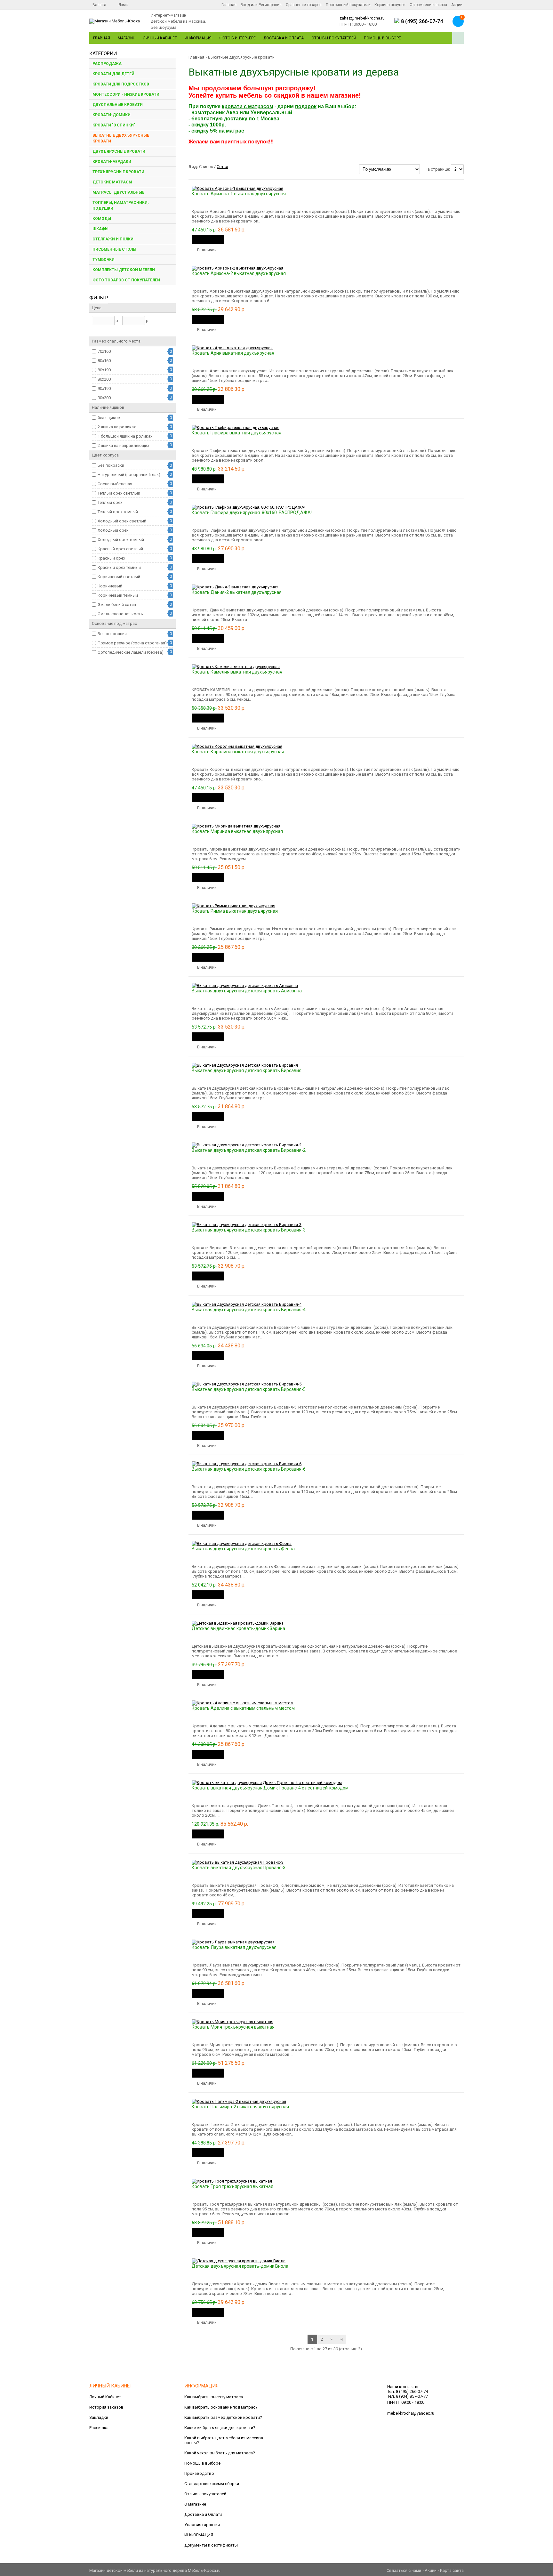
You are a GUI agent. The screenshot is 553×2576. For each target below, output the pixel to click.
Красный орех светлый (120, 549)
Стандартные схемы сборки (212, 2484)
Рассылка (99, 2428)
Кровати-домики (112, 115)
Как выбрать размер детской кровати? (223, 2417)
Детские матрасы (112, 182)
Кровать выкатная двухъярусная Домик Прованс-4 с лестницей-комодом (270, 1788)
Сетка (222, 167)
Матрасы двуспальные (118, 192)
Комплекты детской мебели (124, 270)
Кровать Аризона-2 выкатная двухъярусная (239, 273)
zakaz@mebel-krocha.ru (362, 18)
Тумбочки (104, 260)
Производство (199, 2473)
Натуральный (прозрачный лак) (129, 475)
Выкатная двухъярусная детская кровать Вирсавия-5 (249, 1389)
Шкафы (100, 229)
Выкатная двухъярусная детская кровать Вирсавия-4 (249, 1310)
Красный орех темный (119, 567)
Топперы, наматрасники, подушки (120, 206)
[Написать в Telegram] (397, 22)
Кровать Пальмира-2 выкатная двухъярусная (240, 2107)
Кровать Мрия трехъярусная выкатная (233, 2027)
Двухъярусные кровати (119, 151)
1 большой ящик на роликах (125, 436)
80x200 (104, 379)
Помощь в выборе (382, 38)
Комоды (102, 219)
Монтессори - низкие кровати (126, 94)
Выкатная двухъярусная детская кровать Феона (243, 1549)
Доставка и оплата (284, 38)
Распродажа (107, 64)
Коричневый (110, 586)
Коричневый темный (118, 595)
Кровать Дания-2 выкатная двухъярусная (237, 592)
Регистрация (270, 5)
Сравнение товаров (304, 5)
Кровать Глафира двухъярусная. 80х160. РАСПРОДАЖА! (252, 513)
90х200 (104, 398)
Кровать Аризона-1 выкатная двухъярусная (239, 194)
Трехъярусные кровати (118, 172)
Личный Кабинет (160, 38)
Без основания (112, 634)
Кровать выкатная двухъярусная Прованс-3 (239, 1868)
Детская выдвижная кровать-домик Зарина (238, 1628)
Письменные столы (114, 249)
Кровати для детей (113, 74)
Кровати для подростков (121, 84)
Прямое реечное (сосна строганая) (132, 643)
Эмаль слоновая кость (120, 614)
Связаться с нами (404, 2570)
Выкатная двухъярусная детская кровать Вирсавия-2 (249, 1150)
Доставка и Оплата (203, 2514)
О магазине (195, 2504)
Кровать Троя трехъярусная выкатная (232, 2186)
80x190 (104, 370)
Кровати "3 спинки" (114, 125)
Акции (457, 5)
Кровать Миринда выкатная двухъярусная (237, 831)
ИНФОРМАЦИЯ (199, 2535)
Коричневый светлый (119, 577)
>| (341, 2339)
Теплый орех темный (118, 512)
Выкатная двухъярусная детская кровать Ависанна (247, 991)
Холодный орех (113, 530)
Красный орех (111, 558)
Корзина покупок (390, 5)
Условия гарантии (202, 2525)
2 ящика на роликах (117, 427)
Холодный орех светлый (122, 521)
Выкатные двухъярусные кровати (121, 138)
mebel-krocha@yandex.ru (411, 2413)
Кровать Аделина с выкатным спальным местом (243, 1708)
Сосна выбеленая (115, 484)
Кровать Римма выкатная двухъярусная (235, 911)
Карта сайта (452, 2570)
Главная (229, 5)
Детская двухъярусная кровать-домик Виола (240, 2266)
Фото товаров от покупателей (126, 280)
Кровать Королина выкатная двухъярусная (238, 752)
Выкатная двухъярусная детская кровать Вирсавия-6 (249, 1469)
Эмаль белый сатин (117, 605)
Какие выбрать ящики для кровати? (220, 2428)
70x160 (104, 351)
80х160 (104, 361)
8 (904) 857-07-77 (412, 2396)
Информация (198, 38)
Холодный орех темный (121, 540)
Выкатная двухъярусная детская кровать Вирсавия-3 (249, 1230)
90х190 (104, 388)
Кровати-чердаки (112, 162)
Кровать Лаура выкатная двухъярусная (234, 1947)
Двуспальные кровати (118, 105)
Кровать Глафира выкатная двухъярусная (236, 433)
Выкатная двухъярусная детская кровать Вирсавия (247, 1070)
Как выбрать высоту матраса (214, 2397)
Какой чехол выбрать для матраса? (220, 2453)
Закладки (99, 2417)
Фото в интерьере (237, 38)
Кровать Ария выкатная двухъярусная (233, 353)
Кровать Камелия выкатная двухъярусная (237, 672)
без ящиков (109, 418)
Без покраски (111, 465)
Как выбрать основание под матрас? (221, 2407)
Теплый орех (110, 502)
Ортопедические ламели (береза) (131, 652)
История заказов (106, 2407)
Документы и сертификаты (211, 2545)
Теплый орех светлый (119, 493)
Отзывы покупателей (334, 38)
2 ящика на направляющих (123, 445)
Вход (245, 5)
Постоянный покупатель (348, 5)
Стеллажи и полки (113, 239)
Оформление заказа (428, 5)
